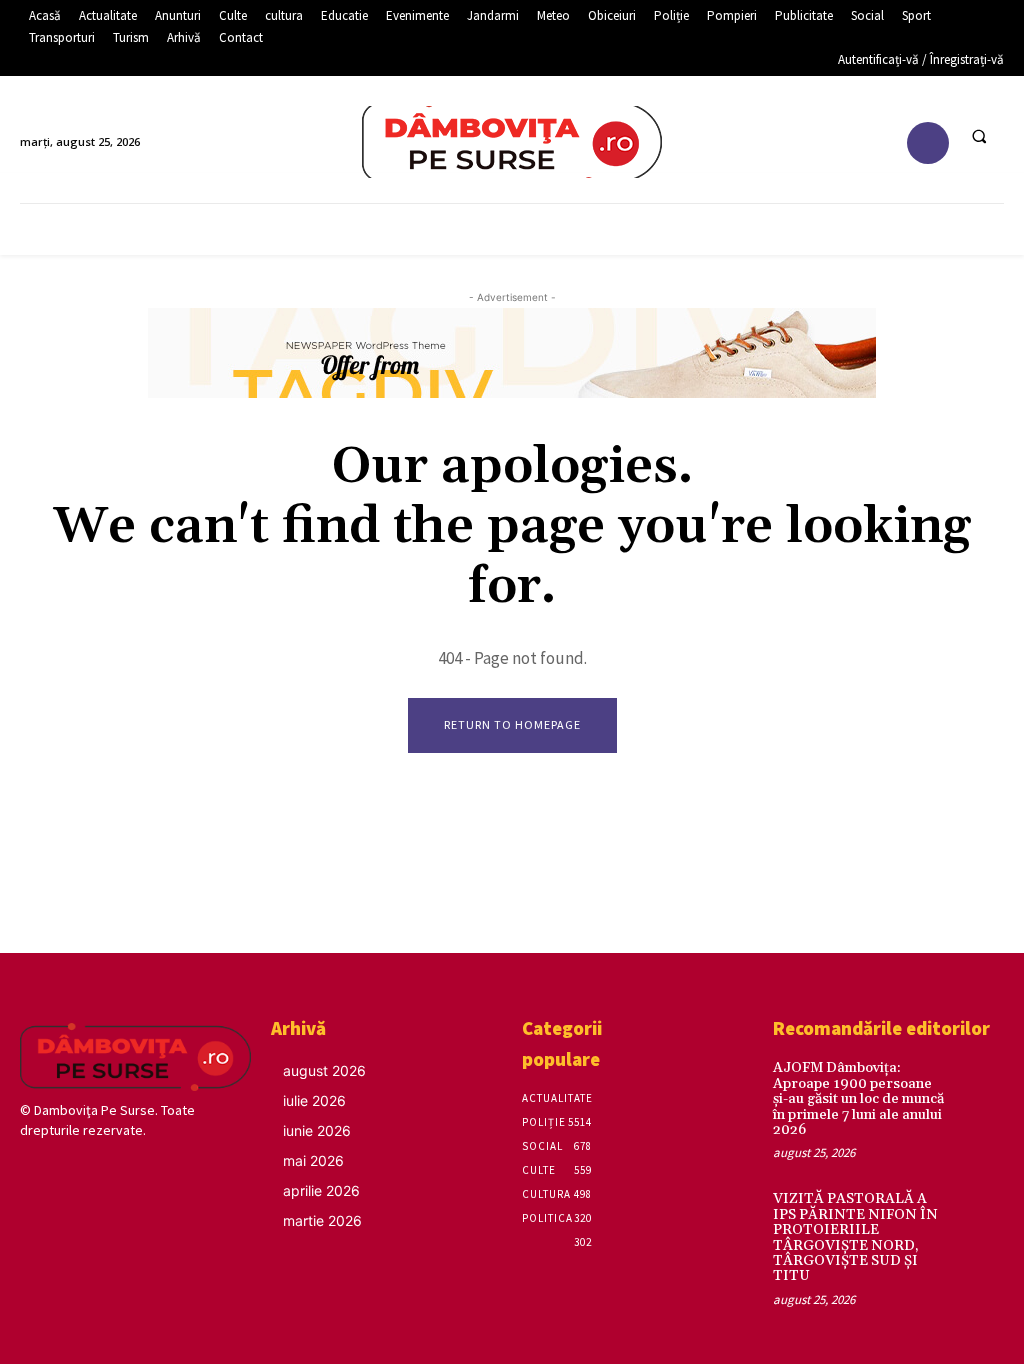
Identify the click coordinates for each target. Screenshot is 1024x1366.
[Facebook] (928, 143)
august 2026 (324, 1070)
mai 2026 (313, 1160)
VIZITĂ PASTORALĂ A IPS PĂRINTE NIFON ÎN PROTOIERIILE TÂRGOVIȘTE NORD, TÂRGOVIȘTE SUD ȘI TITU (855, 1237)
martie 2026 (322, 1220)
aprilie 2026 (321, 1190)
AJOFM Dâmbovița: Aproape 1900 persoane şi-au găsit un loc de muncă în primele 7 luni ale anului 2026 (858, 1099)
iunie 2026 (317, 1130)
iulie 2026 (314, 1100)
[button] (979, 136)
